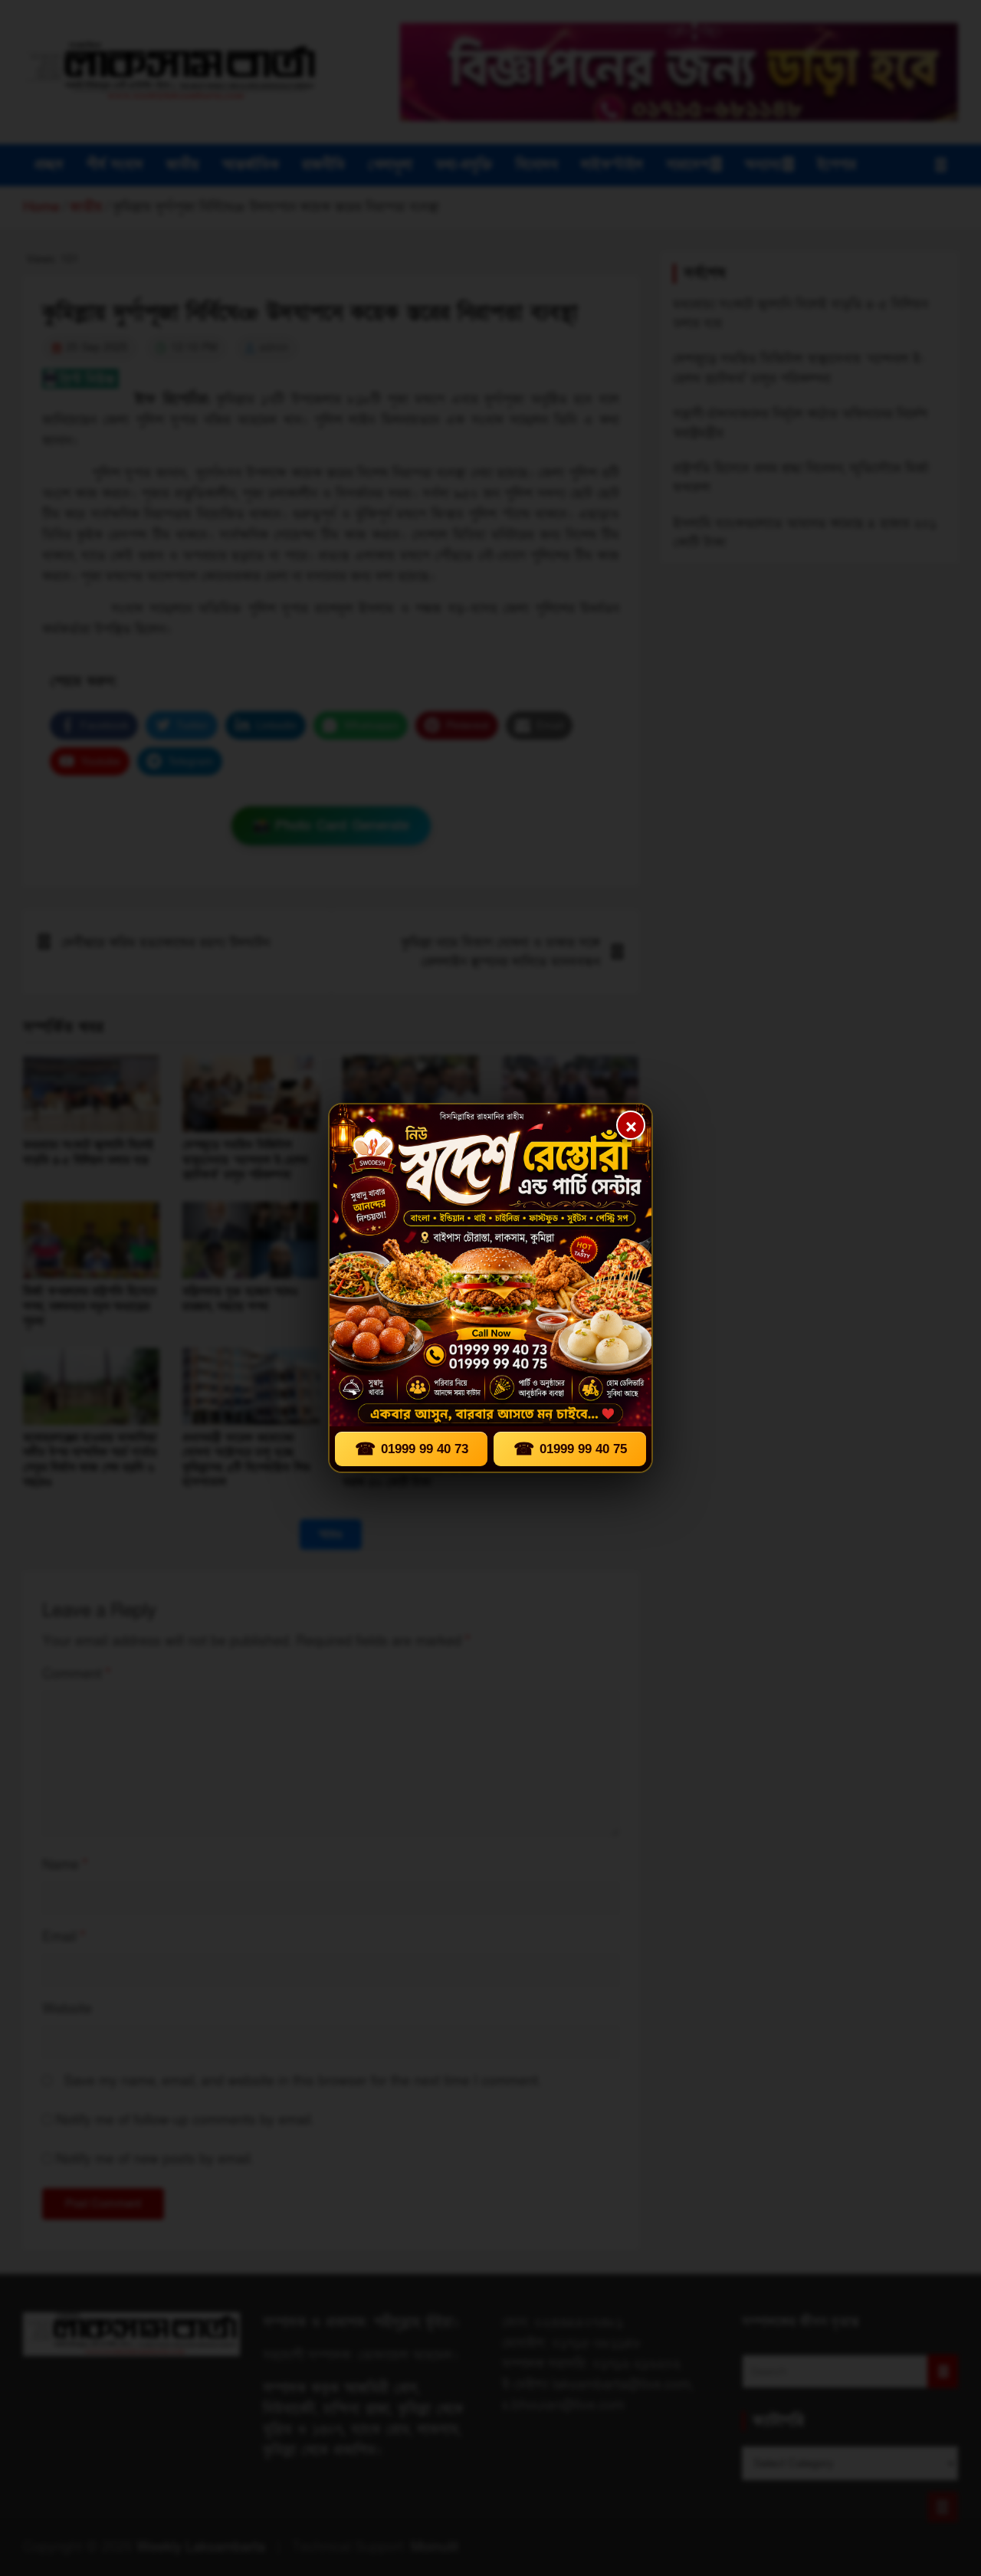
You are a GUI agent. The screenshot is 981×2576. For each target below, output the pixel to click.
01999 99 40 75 (570, 1449)
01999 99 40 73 (412, 1449)
